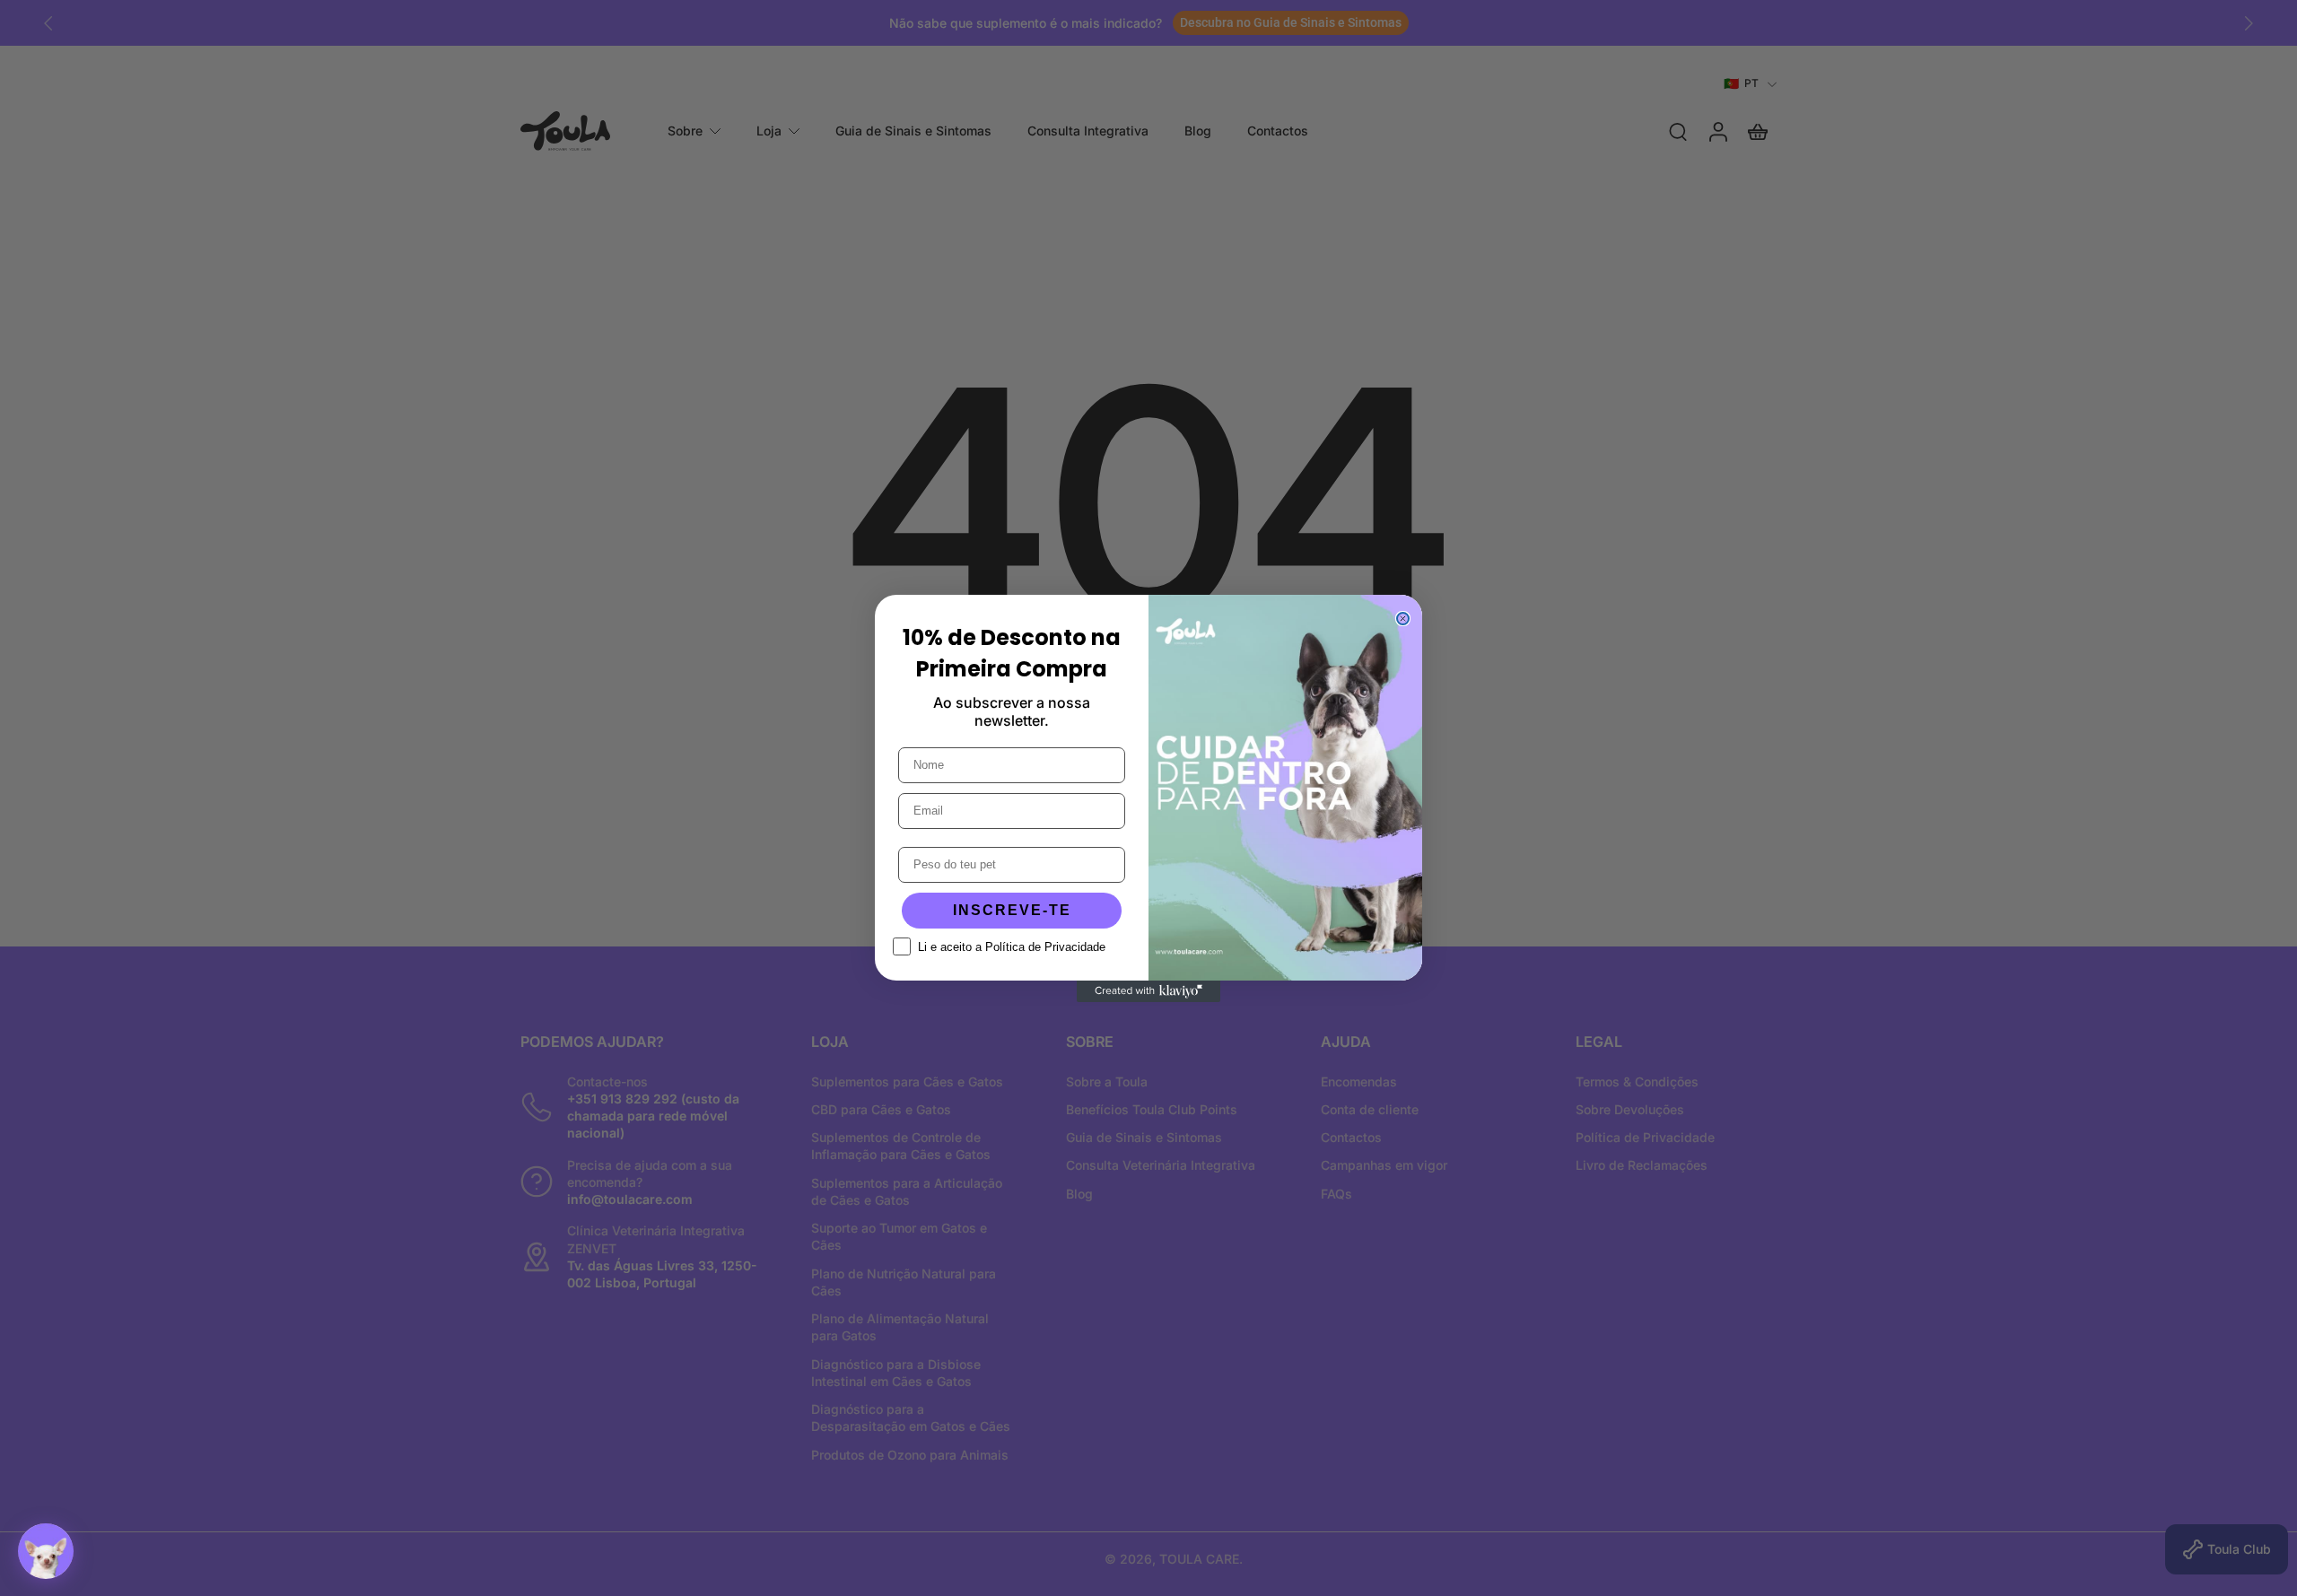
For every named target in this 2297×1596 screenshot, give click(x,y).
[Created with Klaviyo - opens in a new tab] (1148, 991)
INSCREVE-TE (1012, 910)
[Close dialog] (1403, 619)
